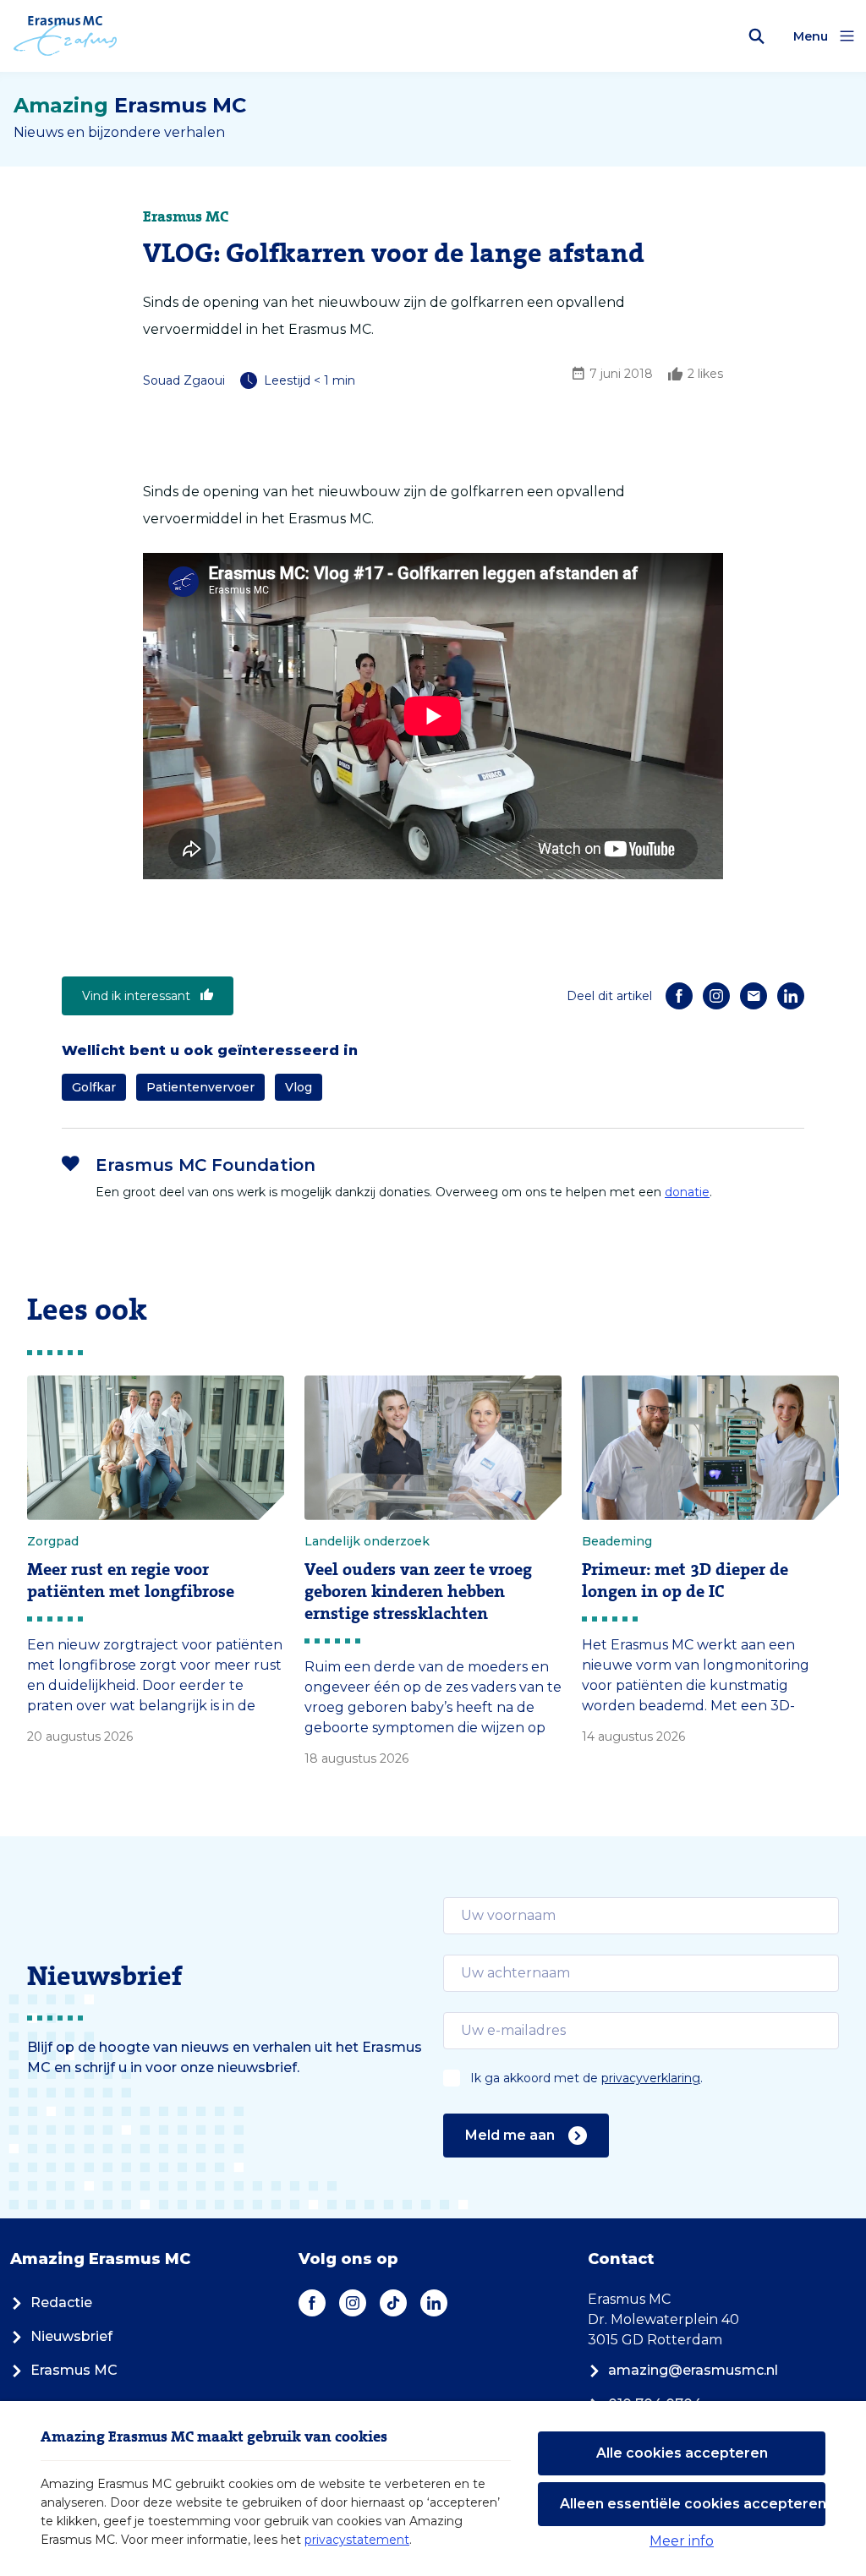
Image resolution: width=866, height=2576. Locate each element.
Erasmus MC (74, 2370)
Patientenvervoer (200, 1087)
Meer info (682, 2541)
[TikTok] (393, 2303)
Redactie (61, 2303)
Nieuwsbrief (71, 2336)
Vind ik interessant (136, 996)
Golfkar (94, 1087)
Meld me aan (510, 2135)
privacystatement (357, 2540)
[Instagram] (716, 996)
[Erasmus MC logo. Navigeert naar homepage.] (66, 36)
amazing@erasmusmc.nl (693, 2370)
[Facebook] (679, 996)
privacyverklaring (651, 2078)
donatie (687, 1192)
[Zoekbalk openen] (757, 36)
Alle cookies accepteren (682, 2453)
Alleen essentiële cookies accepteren (693, 2504)
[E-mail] (754, 996)
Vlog (299, 1087)
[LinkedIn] (791, 996)
